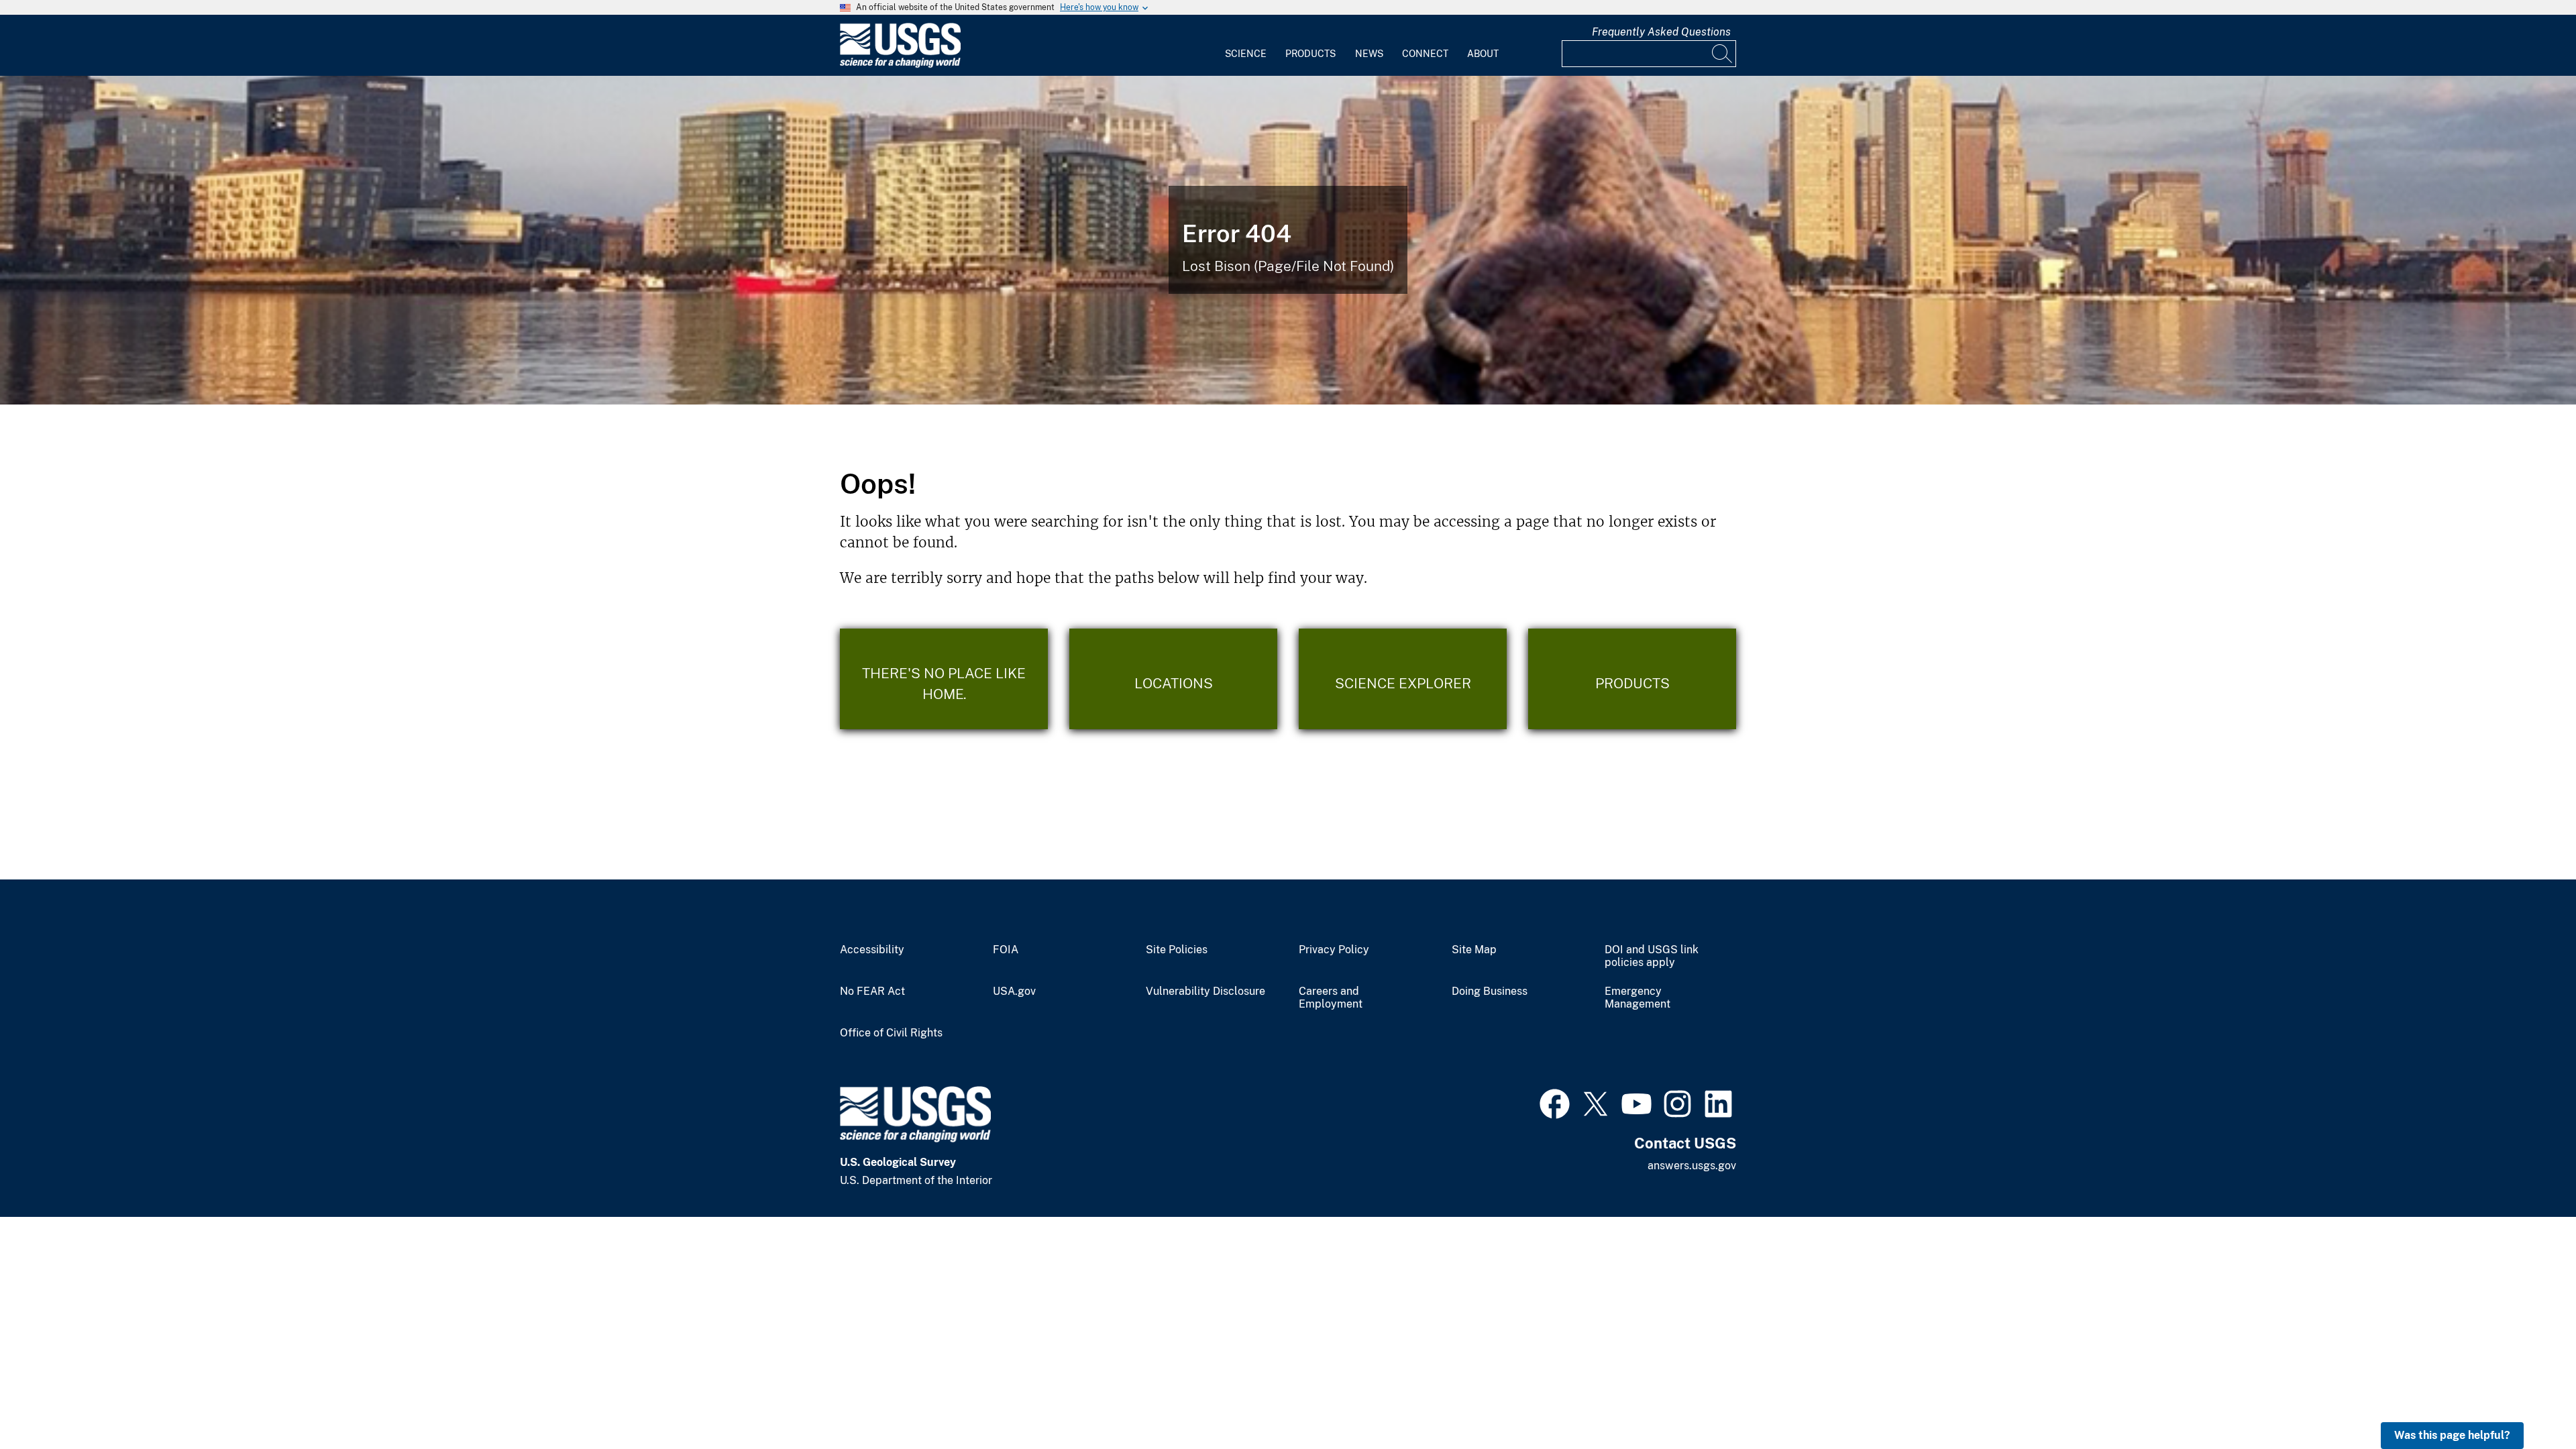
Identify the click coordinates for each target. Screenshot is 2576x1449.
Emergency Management (1638, 998)
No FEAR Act (872, 991)
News (1369, 54)
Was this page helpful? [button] (2452, 1435)
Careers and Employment (1331, 998)
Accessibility (872, 950)
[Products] (1632, 679)
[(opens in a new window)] (1555, 1102)
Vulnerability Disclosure (1205, 991)
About (1483, 54)
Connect (1425, 54)
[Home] (900, 65)
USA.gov (1014, 991)
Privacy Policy (1334, 950)
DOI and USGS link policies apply (1652, 956)
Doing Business (1490, 991)
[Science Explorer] (1403, 679)
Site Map (1474, 950)
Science (1246, 54)
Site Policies (1177, 950)
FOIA (1006, 950)
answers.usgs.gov (1692, 1166)
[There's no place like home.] (944, 679)
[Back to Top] (2527, 1400)
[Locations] (1173, 679)
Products (1310, 54)
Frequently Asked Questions (1661, 32)
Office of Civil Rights (891, 1033)
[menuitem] (1246, 46)
